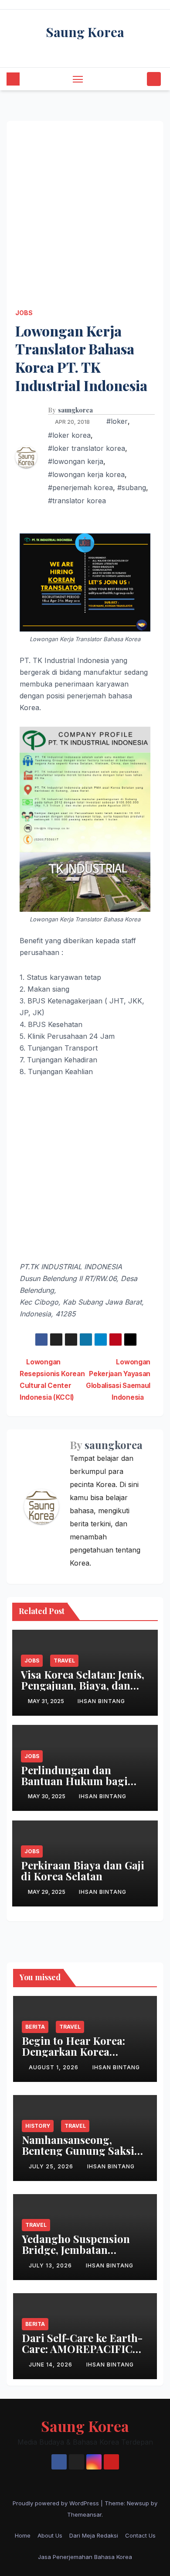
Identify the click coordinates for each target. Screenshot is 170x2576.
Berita (35, 2027)
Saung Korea (85, 32)
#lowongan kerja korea (86, 474)
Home (23, 2535)
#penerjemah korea (80, 488)
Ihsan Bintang (101, 1701)
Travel (64, 1661)
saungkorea (75, 410)
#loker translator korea (87, 448)
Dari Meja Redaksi (94, 2535)
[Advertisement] (85, 206)
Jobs (24, 313)
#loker (117, 421)
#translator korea (77, 501)
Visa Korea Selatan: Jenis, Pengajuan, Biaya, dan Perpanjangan (83, 1685)
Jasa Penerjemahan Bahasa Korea (85, 2557)
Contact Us (140, 2535)
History (38, 2126)
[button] (139, 79)
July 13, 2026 (51, 2265)
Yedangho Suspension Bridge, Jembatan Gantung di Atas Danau (79, 2250)
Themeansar (84, 2514)
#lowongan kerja (76, 461)
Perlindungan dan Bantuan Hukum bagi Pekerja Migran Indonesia (74, 1786)
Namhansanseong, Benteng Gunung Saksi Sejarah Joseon (78, 2150)
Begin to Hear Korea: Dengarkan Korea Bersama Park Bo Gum (77, 2051)
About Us (50, 2535)
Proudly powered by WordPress (57, 2503)
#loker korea (69, 435)
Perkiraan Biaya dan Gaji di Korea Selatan (83, 1870)
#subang (132, 488)
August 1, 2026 (54, 2067)
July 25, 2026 (52, 2166)
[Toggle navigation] (78, 79)
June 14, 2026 (51, 2365)
